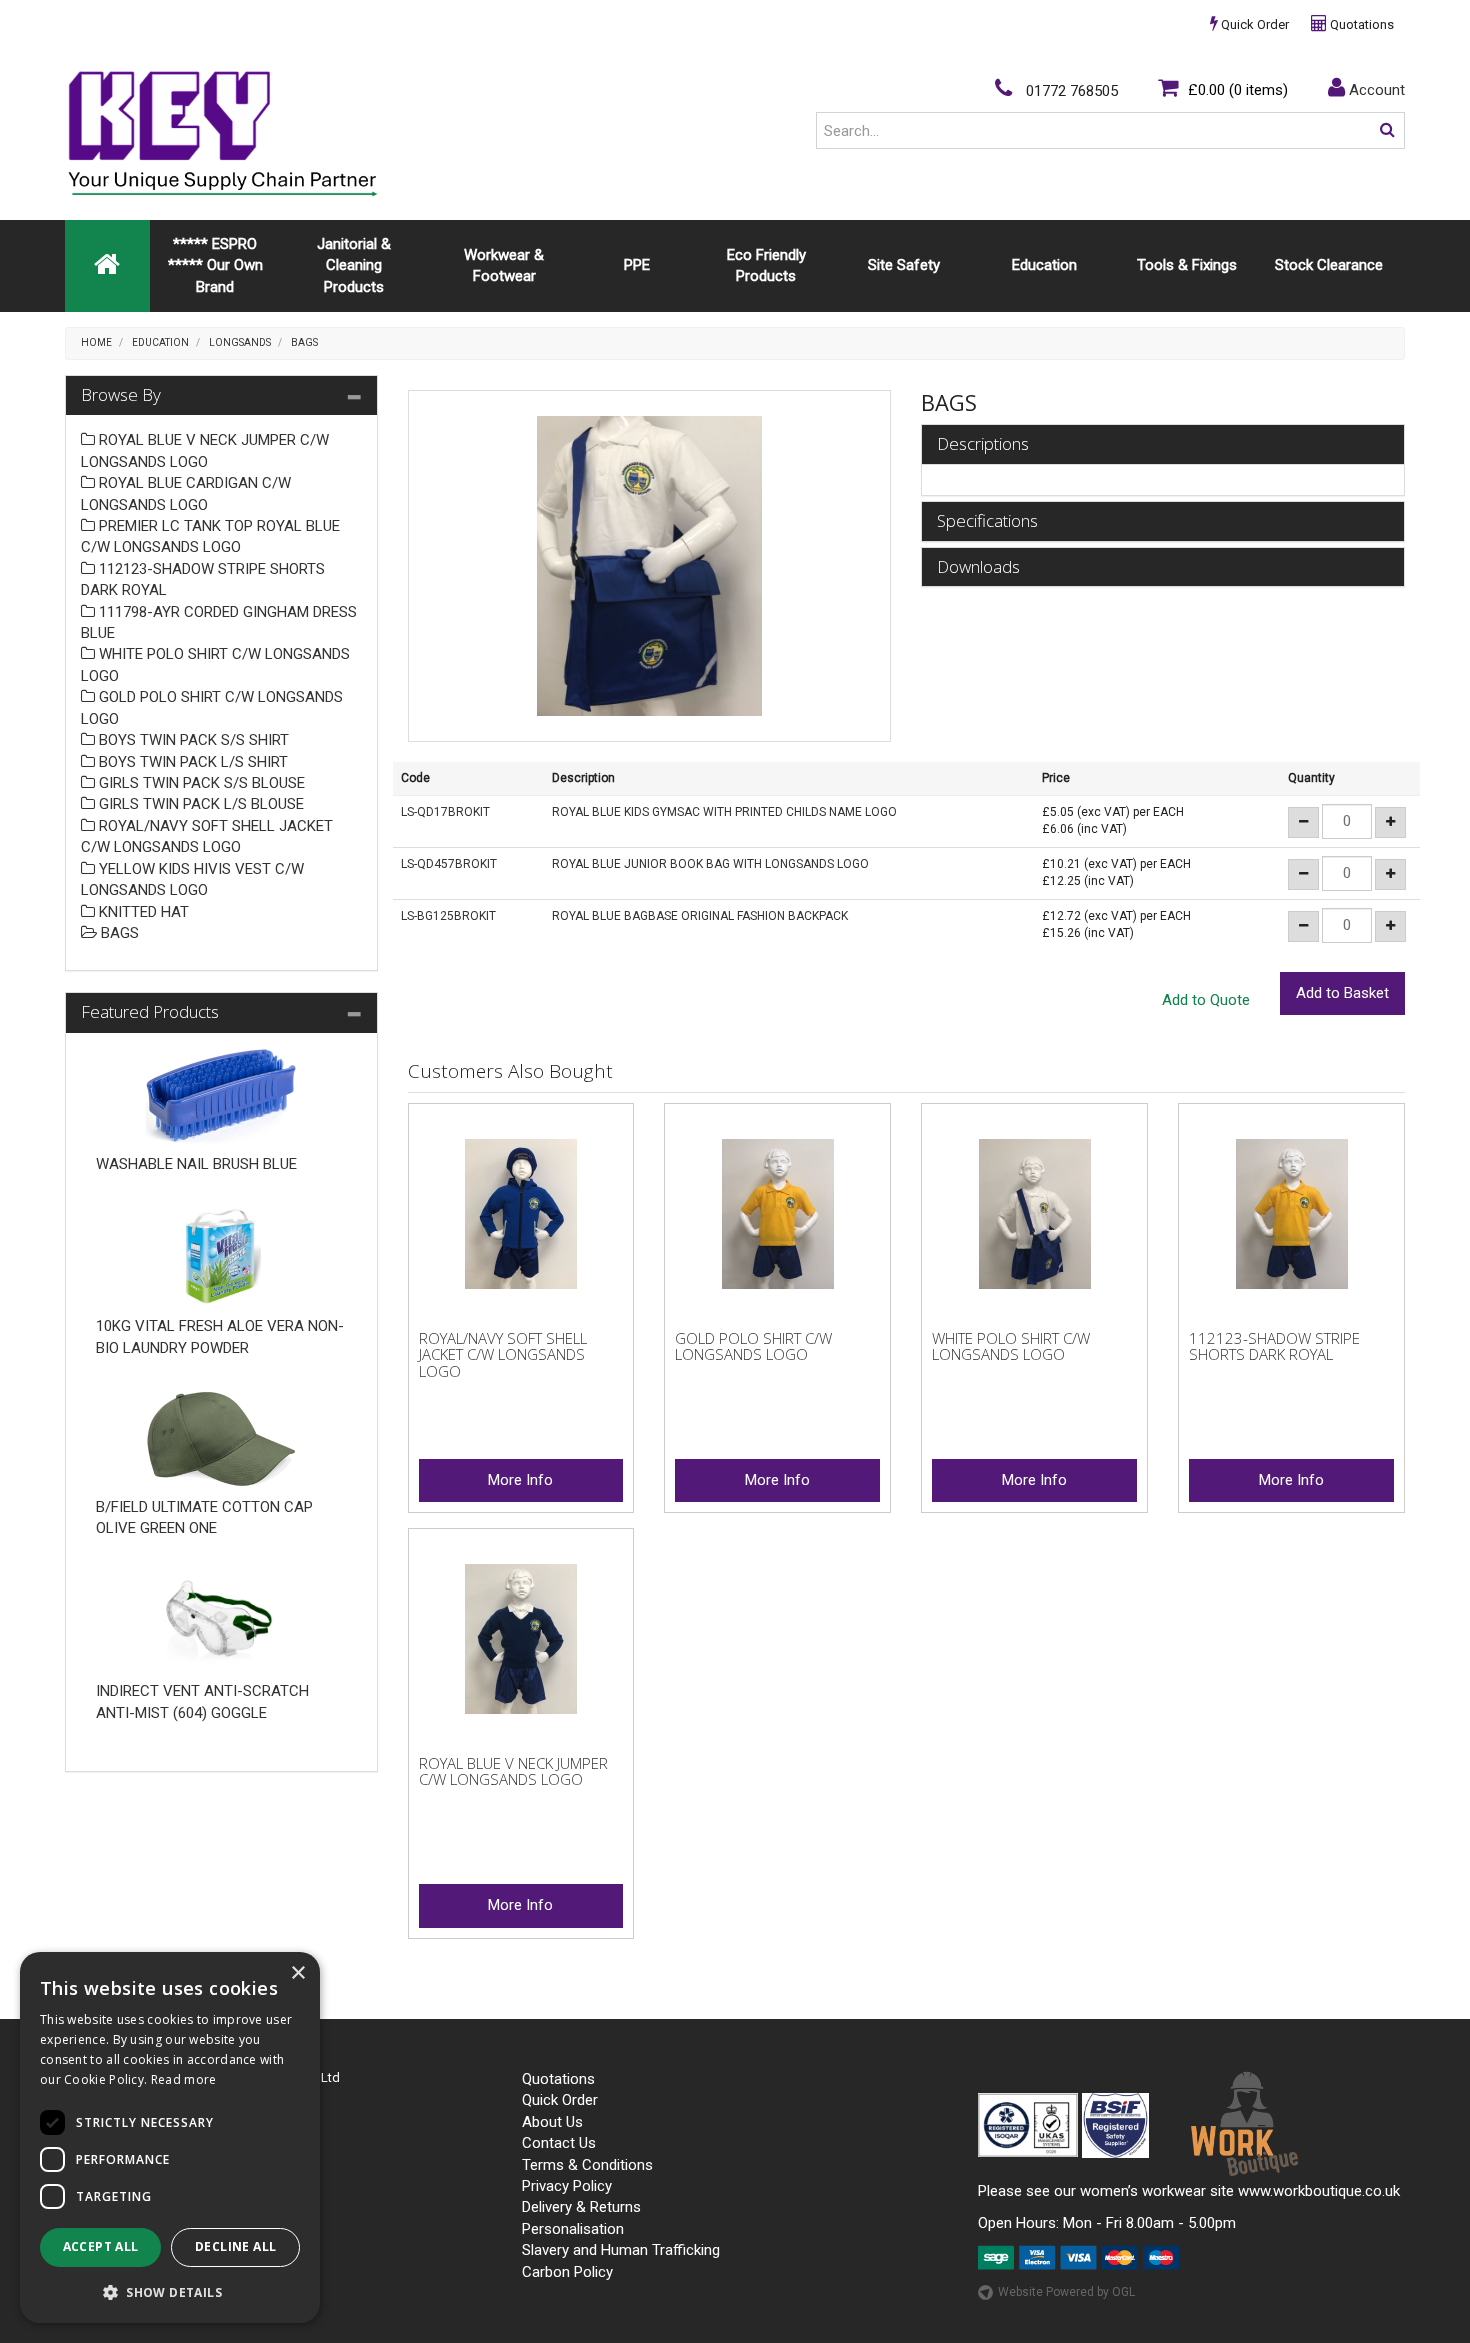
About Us (552, 2122)
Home (96, 342)
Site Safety (904, 265)
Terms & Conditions (587, 2165)
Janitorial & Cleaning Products (354, 265)
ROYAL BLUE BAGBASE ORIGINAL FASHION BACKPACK (700, 916)
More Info (520, 1480)
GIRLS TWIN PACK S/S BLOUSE (200, 783)
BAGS (304, 342)
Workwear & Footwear (504, 265)
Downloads (978, 567)
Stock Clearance (1329, 265)
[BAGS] (650, 566)
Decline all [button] (235, 2246)
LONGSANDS (240, 342)
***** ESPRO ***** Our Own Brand (215, 265)
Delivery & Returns (581, 2207)
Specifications (987, 521)
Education (1044, 265)
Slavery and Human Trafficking (621, 2250)
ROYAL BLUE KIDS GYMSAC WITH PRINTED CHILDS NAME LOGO (724, 812)
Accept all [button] (101, 2246)
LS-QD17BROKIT (445, 812)
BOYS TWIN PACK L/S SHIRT (191, 762)
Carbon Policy (567, 2272)
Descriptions (983, 444)
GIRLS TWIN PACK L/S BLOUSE (199, 804)
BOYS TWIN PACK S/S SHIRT (192, 740)
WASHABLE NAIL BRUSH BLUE (196, 1164)
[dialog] (170, 2137)
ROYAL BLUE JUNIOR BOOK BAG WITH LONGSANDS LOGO (710, 864)
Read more (184, 2079)
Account (1375, 90)
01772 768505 (1070, 91)
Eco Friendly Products (766, 265)
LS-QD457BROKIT (449, 864)
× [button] (297, 1973)
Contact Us (559, 2143)
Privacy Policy (567, 2186)
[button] (170, 2291)
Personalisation (573, 2229)
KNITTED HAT (142, 912)
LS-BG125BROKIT (448, 916)
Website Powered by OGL (1066, 2292)
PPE (637, 265)
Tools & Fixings (1187, 265)
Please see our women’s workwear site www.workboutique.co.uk (1189, 2191)
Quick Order (1253, 24)
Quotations (1360, 24)
